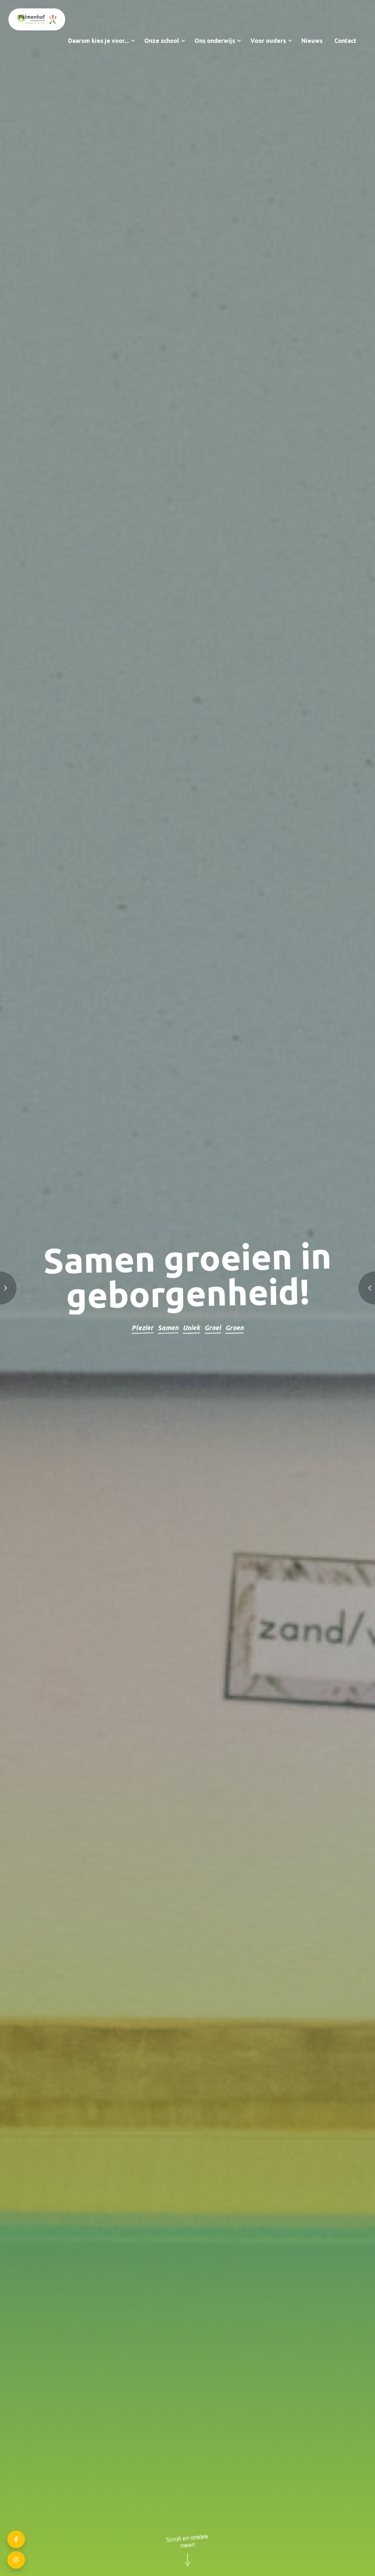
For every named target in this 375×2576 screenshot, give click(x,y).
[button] (133, 41)
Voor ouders (268, 41)
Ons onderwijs (215, 41)
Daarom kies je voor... (99, 41)
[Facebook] (16, 2539)
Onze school (162, 41)
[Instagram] (16, 2560)
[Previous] (33, 1288)
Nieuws (312, 41)
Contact (345, 41)
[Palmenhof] (37, 19)
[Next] (342, 1288)
